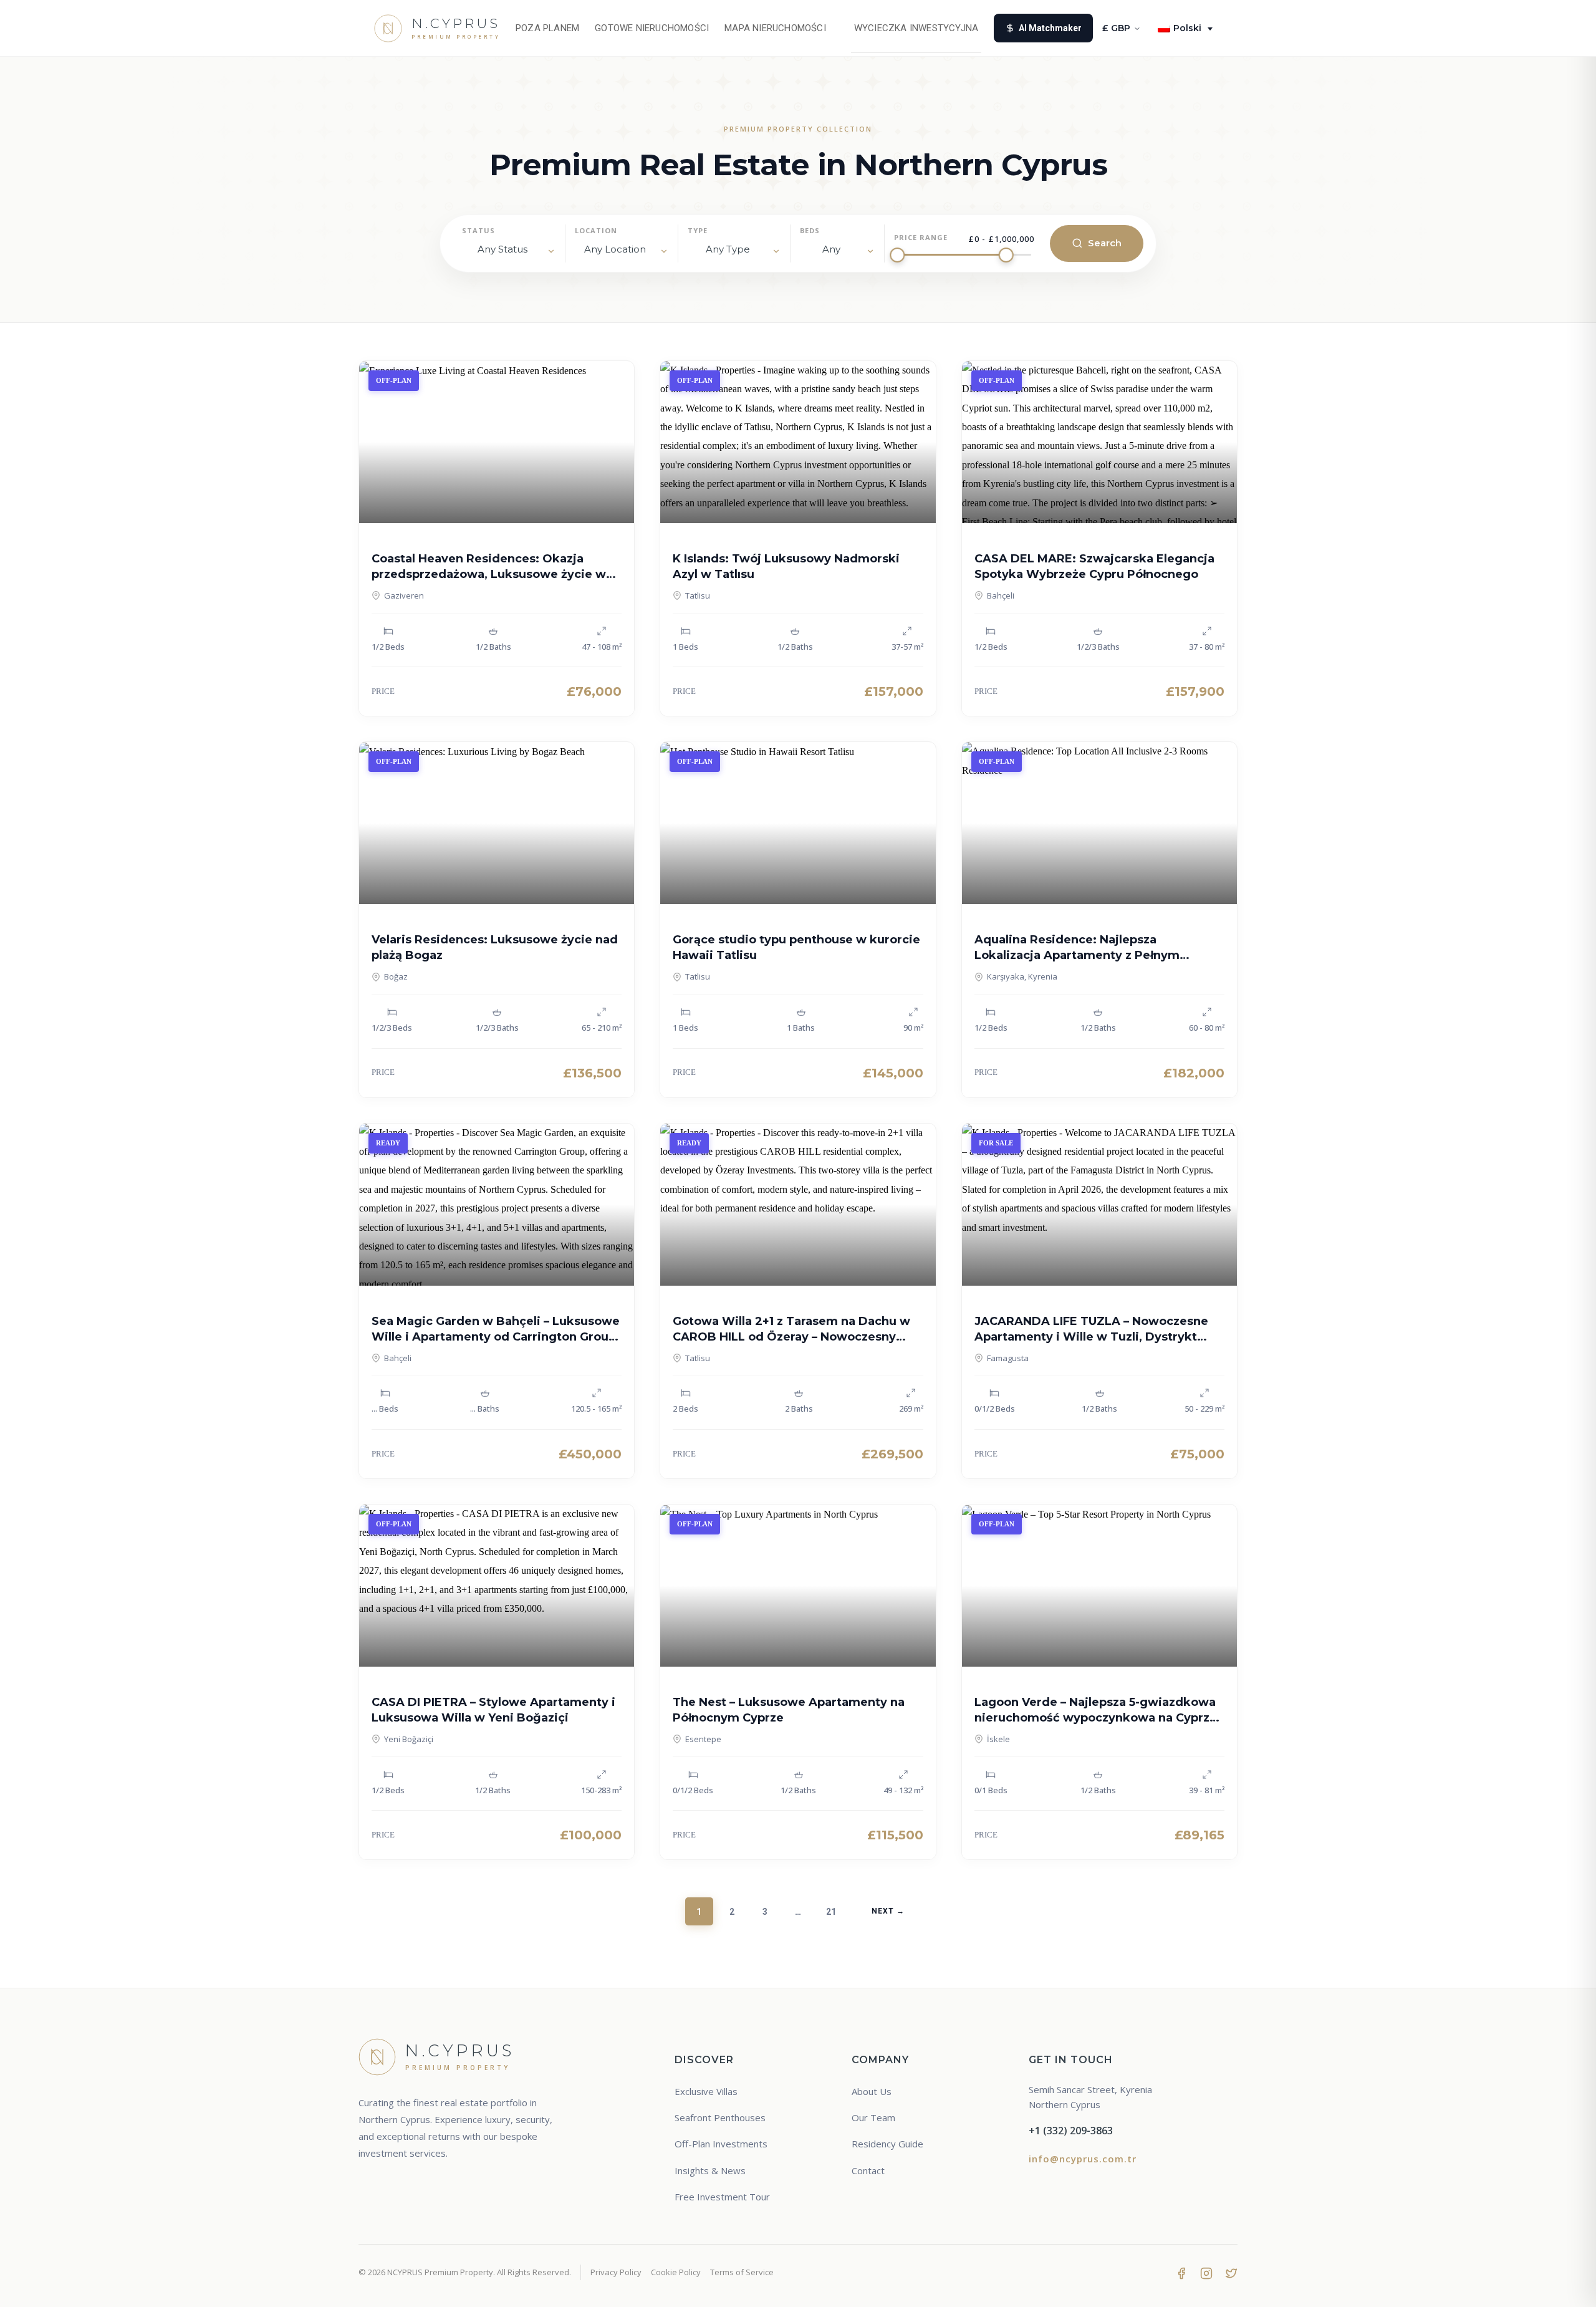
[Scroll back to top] (1563, 2286)
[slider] (897, 255)
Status (478, 230)
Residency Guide (887, 2144)
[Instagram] (1206, 2273)
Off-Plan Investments (721, 2144)
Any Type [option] (728, 249)
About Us (872, 2091)
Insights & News (710, 2170)
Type (698, 230)
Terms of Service (742, 2272)
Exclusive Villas (706, 2091)
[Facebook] (1181, 2273)
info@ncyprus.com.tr (1083, 2159)
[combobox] (622, 252)
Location (596, 230)
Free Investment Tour (722, 2197)
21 (831, 1912)
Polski (1187, 28)
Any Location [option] (615, 249)
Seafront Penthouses (720, 2117)
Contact (868, 2170)
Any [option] (831, 249)
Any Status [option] (502, 249)
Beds (810, 230)
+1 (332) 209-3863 (1071, 2131)
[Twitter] (1231, 2273)
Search (1105, 243)
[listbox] (509, 252)
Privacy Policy (616, 2272)
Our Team (873, 2117)
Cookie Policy (676, 2272)
